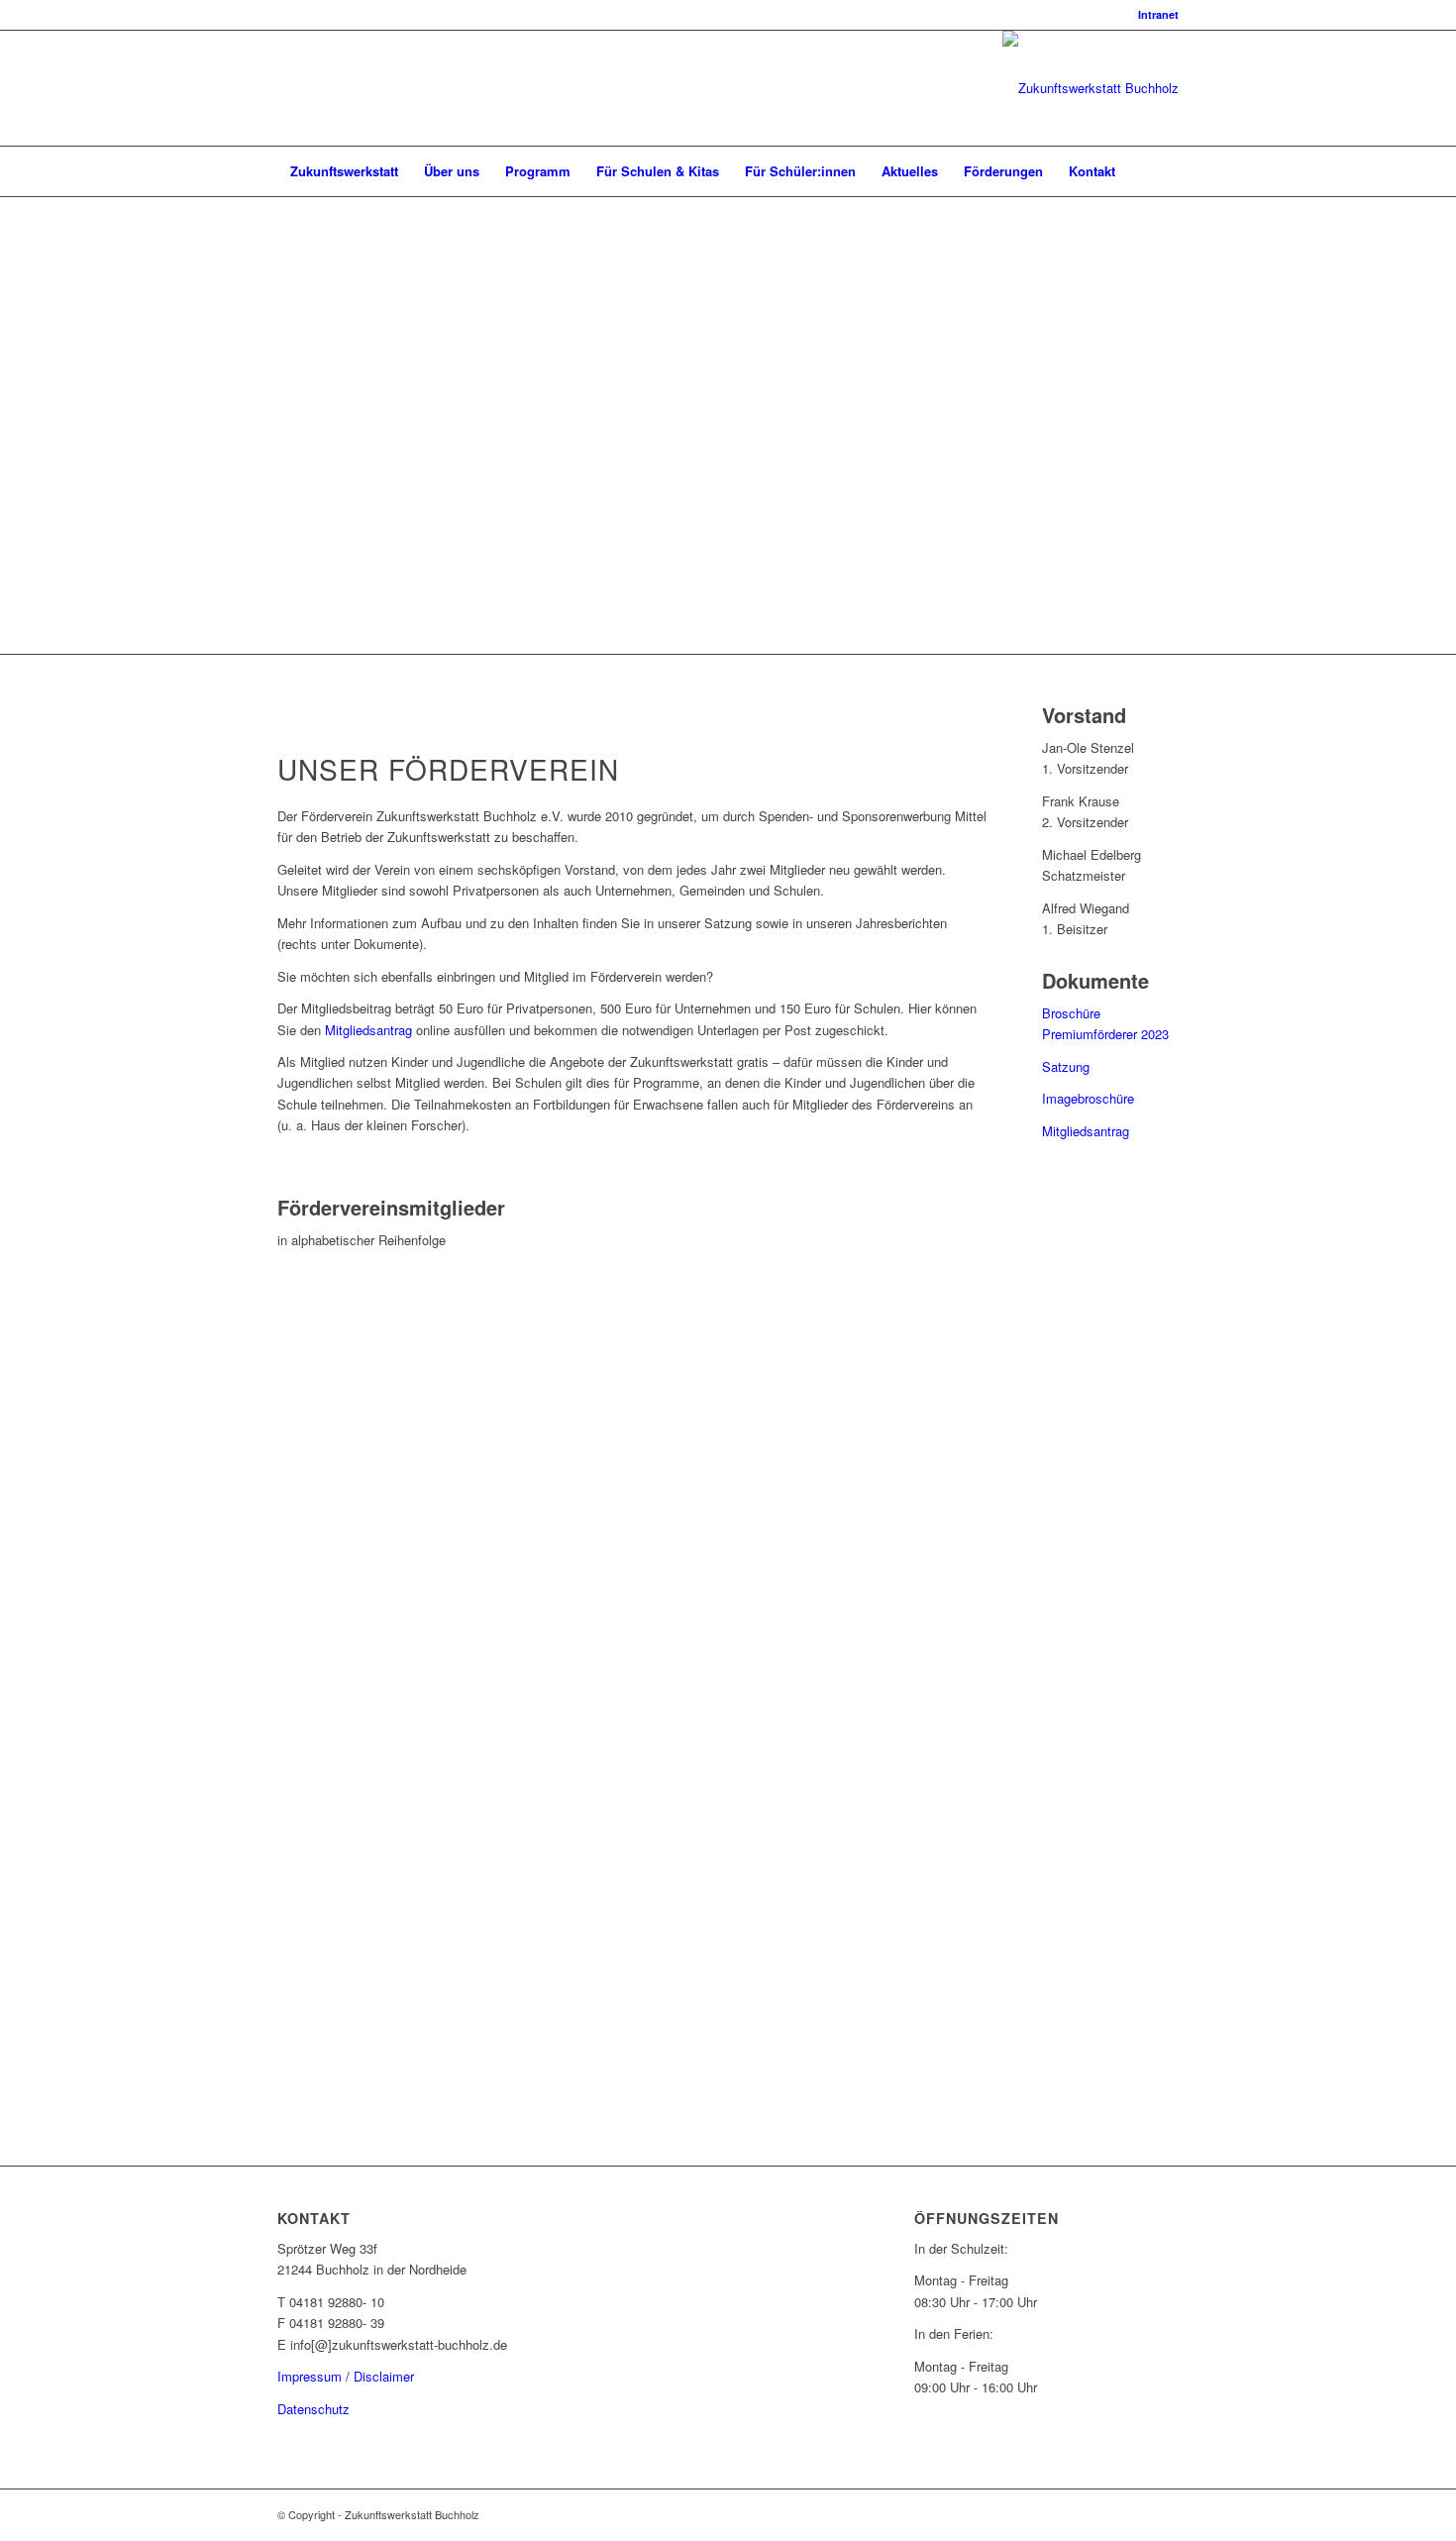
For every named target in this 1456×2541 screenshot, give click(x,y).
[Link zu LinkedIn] (283, 88)
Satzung (1066, 1066)
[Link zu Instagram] (313, 88)
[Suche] (1166, 171)
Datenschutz (313, 2409)
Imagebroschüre (1088, 1098)
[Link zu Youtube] (343, 88)
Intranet (1158, 14)
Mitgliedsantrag (370, 1030)
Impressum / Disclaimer (346, 2376)
